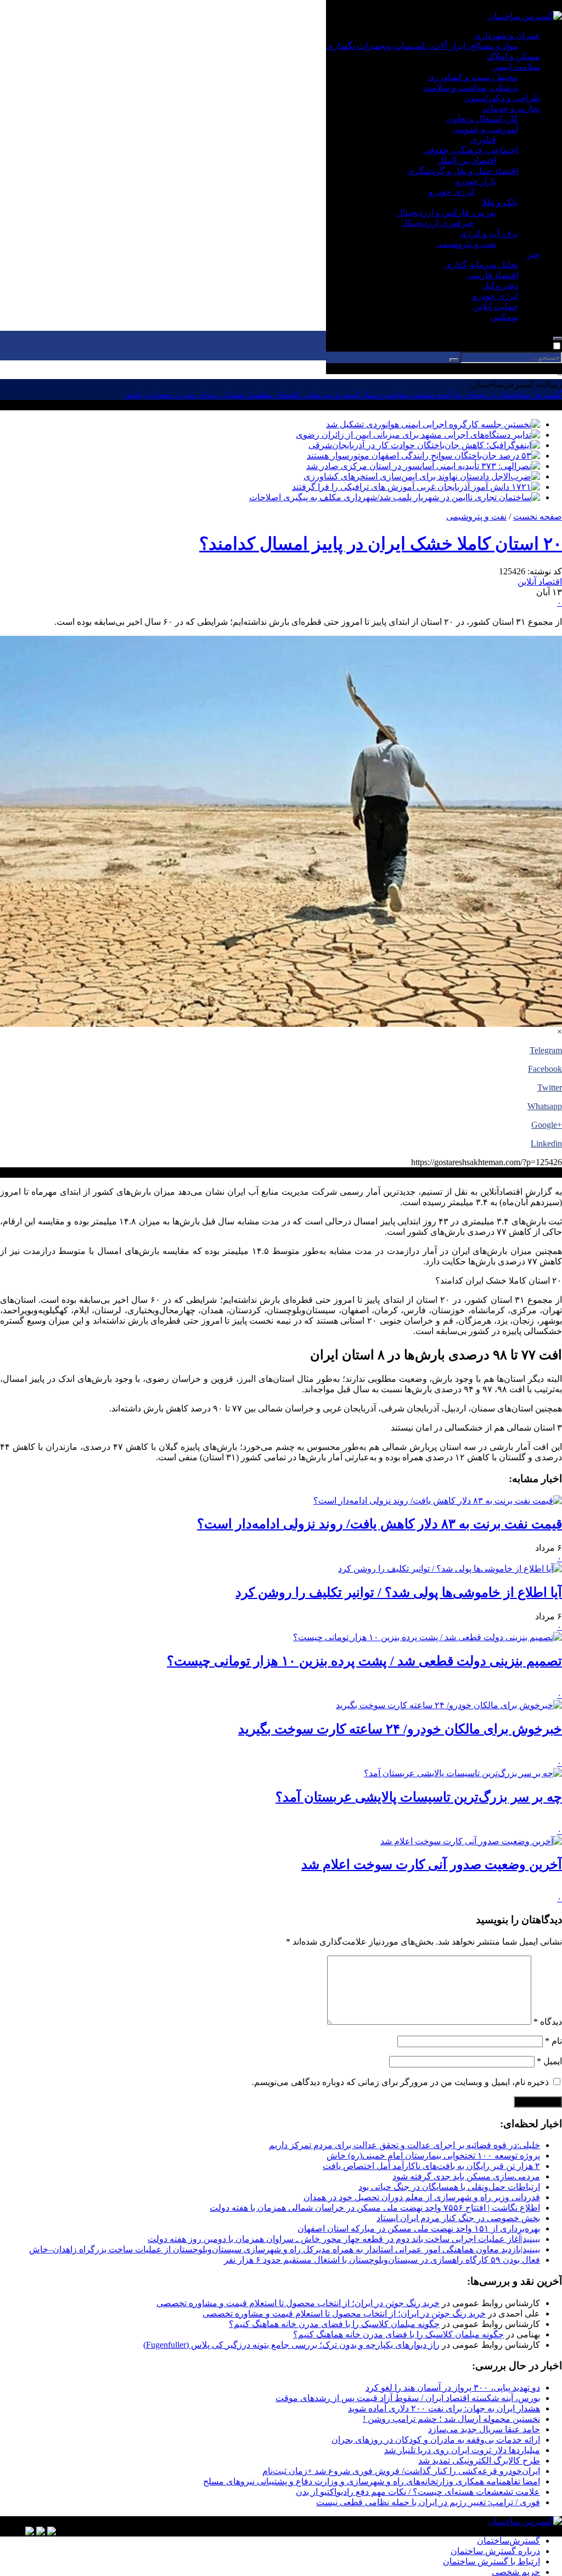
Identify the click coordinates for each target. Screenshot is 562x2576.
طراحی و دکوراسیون (502, 98)
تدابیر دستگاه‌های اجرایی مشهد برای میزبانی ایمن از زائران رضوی (414, 435)
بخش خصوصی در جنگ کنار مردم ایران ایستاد (458, 2218)
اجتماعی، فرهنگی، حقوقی (471, 150)
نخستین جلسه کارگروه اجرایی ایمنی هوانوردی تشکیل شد (429, 424)
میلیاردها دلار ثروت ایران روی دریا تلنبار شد (462, 2450)
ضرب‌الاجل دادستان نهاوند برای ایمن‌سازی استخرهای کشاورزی (417, 476)
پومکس (504, 317)
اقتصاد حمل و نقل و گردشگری (463, 171)
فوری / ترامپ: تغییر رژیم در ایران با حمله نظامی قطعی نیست (428, 2502)
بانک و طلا (500, 202)
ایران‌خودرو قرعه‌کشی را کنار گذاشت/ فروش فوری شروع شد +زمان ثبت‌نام (401, 2471)
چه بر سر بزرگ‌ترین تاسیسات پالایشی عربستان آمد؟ (419, 1797)
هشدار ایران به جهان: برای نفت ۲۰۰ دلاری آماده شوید (444, 2408)
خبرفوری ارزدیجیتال (438, 223)
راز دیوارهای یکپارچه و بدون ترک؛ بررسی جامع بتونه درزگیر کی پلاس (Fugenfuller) (291, 2345)
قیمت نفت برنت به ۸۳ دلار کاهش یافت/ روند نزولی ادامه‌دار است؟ (380, 1524)
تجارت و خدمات (511, 108)
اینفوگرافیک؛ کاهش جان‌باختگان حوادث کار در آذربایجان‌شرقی (420, 445)
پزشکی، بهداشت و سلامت (471, 87)
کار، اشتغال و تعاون (482, 119)
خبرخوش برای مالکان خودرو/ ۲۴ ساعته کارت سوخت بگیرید (400, 1729)
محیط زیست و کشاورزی (473, 77)
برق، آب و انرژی (489, 233)
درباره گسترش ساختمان (495, 2551)
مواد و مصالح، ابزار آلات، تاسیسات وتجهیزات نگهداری (422, 46)
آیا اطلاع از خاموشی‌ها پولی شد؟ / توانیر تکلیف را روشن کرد (399, 1592)
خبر (533, 254)
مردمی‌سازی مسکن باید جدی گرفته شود (466, 2176)
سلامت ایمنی (516, 67)
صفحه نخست (538, 516)
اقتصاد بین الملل (467, 160)
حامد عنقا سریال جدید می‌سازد (484, 2429)
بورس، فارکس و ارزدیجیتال (446, 213)
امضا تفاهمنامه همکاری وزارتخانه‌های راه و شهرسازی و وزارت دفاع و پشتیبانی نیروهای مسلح (372, 2481)
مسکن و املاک (513, 56)
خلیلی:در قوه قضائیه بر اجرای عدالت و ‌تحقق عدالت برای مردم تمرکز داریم (404, 2145)
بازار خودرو (476, 181)
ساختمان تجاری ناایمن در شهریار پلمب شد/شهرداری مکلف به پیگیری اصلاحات (390, 497)
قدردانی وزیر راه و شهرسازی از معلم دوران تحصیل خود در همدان (422, 2197)
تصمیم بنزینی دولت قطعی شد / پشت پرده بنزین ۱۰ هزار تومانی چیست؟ (364, 1661)
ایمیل (549, 2061)
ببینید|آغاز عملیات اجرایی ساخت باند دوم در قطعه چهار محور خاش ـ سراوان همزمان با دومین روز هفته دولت (344, 2239)
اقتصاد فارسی (492, 275)
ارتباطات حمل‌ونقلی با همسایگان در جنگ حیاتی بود (449, 2187)
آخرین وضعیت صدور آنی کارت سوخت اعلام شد (432, 1865)
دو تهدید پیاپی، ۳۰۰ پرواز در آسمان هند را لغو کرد (453, 2388)
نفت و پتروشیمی (466, 244)
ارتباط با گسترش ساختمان (491, 2561)
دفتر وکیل (500, 286)
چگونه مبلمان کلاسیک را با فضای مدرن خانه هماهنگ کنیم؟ (334, 2324)
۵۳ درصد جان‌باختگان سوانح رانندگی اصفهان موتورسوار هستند (419, 456)
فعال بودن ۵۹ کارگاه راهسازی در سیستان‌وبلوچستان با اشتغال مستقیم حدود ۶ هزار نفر (382, 2260)
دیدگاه (548, 2022)
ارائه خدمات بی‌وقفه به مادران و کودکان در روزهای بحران (436, 2440)
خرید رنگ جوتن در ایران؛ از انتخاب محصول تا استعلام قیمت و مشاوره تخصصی (298, 2303)
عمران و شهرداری (507, 35)
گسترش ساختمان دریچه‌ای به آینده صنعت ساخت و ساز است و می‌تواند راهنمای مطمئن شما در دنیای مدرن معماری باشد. (343, 395)
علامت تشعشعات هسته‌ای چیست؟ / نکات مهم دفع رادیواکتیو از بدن (418, 2492)
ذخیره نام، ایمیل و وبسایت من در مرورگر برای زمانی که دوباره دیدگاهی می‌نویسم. (400, 2082)
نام (553, 2041)
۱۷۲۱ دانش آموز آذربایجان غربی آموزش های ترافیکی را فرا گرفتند (412, 487)
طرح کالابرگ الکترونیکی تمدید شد (479, 2461)
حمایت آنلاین (496, 306)
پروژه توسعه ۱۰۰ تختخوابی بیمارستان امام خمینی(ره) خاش (433, 2156)
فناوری (483, 140)
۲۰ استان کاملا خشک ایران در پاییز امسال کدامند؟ (381, 544)
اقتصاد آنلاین (540, 582)
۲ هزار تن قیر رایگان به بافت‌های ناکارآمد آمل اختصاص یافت (431, 2166)
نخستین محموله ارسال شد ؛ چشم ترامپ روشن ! (451, 2419)
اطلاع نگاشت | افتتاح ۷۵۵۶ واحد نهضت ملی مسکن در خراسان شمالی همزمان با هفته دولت (375, 2208)
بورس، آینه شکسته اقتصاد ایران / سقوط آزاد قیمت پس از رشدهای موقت (408, 2398)
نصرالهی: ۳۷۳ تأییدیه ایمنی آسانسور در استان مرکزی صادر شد (419, 466)
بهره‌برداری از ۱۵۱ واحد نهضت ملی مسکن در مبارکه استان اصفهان (419, 2228)
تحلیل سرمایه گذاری (481, 265)
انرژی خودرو (451, 192)
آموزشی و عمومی (485, 129)
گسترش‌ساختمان (508, 2541)
